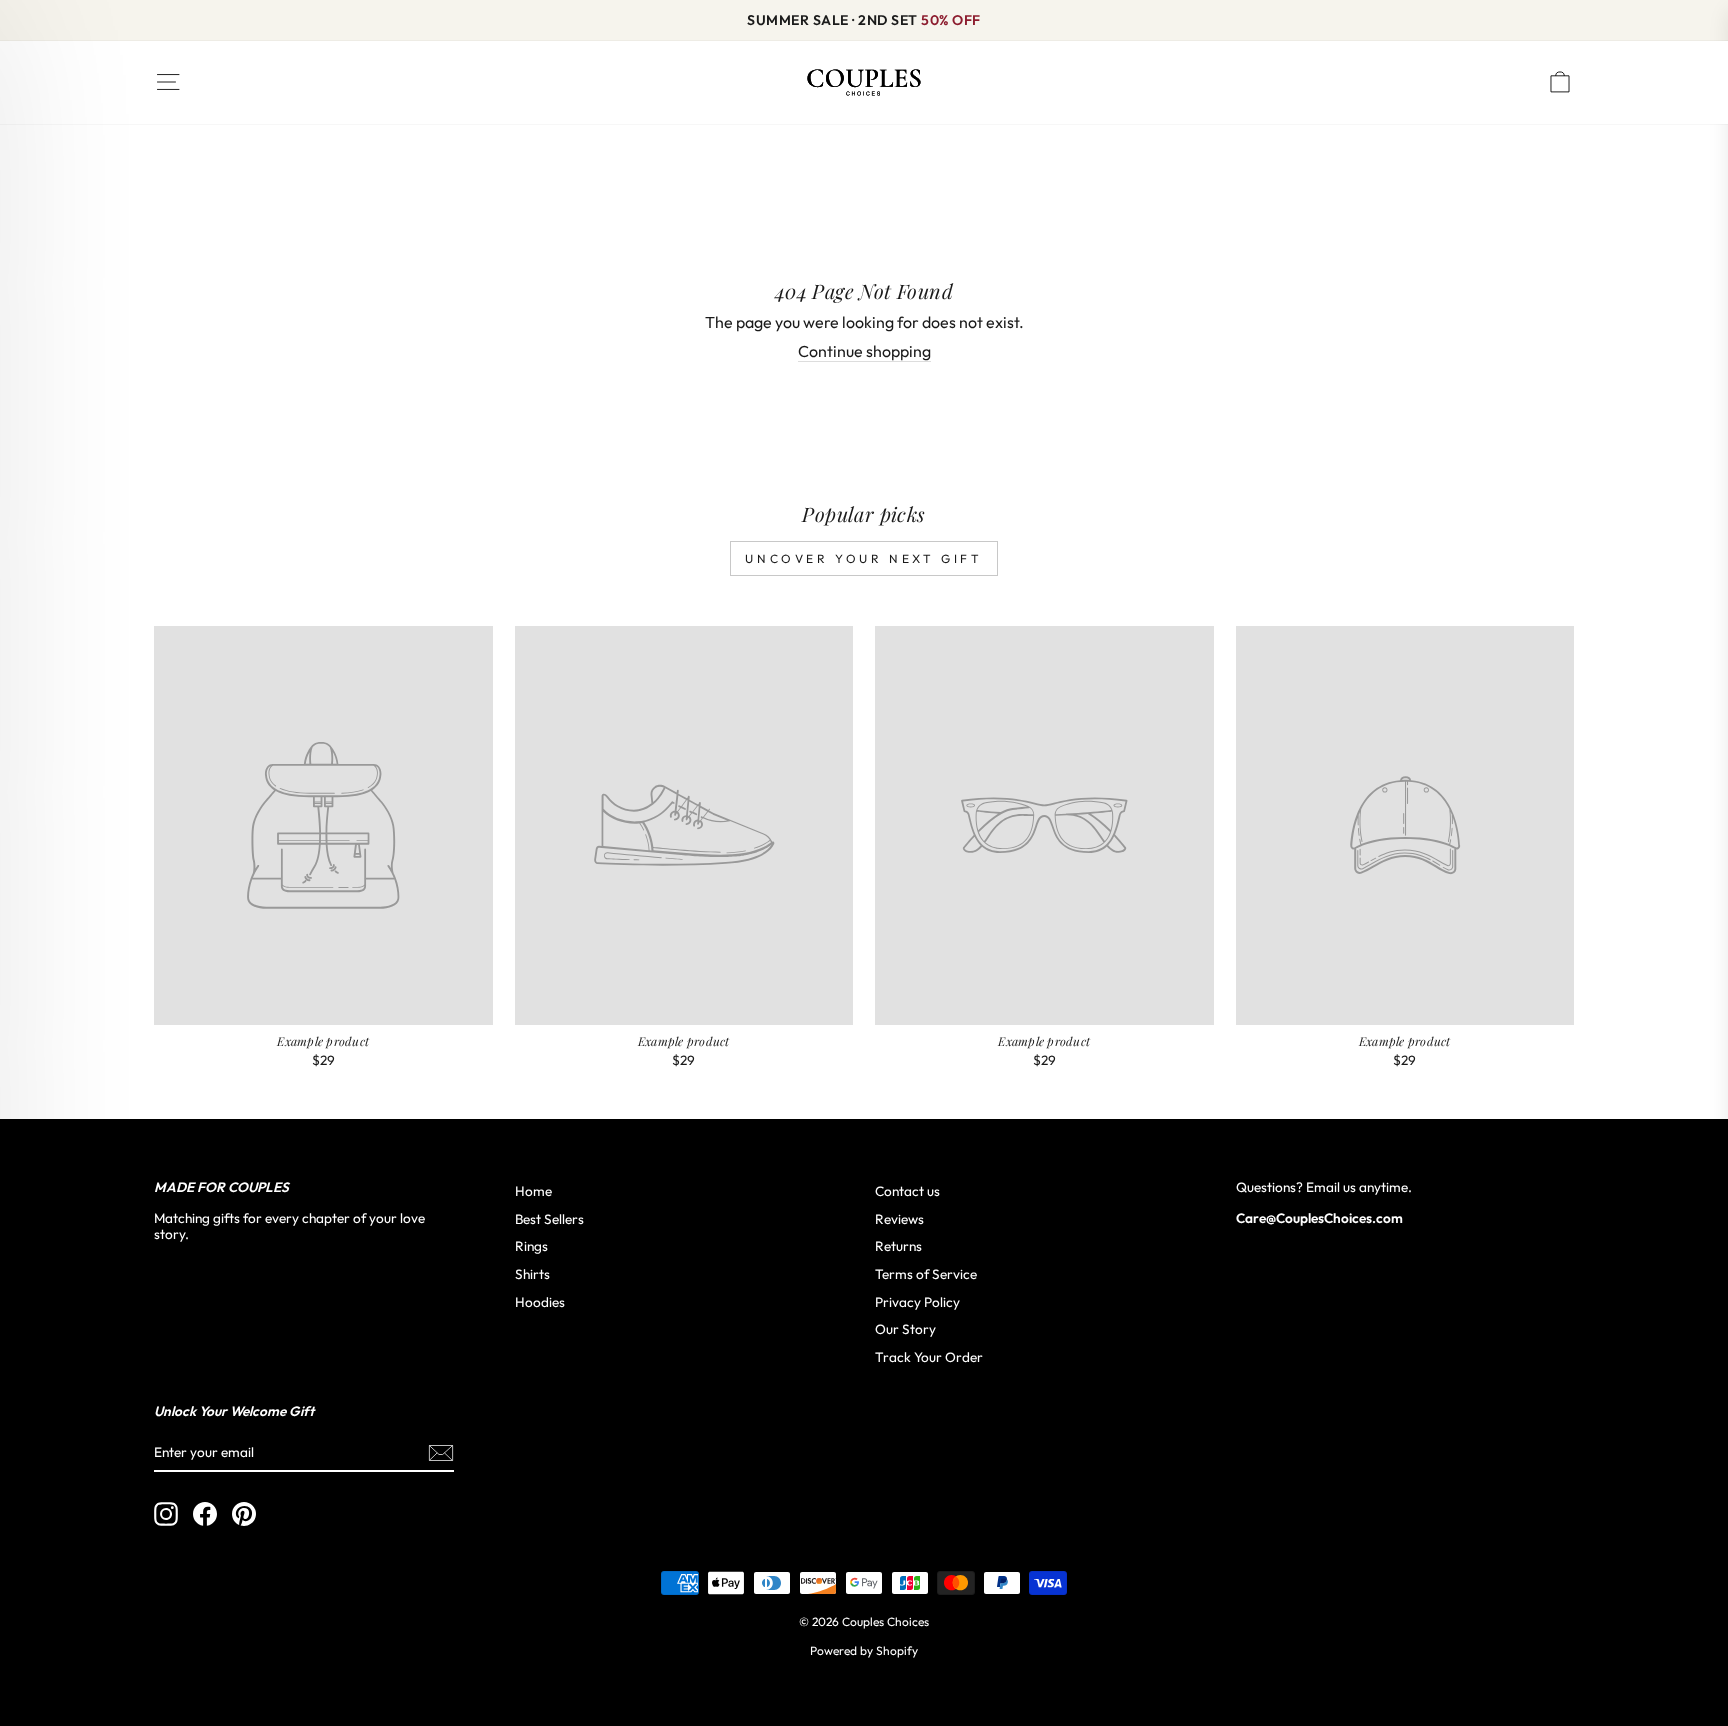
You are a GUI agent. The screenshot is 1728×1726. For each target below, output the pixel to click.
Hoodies (540, 1302)
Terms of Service (926, 1274)
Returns (898, 1246)
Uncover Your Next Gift (863, 558)
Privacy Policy (917, 1302)
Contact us (907, 1191)
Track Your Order (929, 1357)
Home (533, 1191)
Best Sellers (549, 1219)
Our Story (905, 1329)
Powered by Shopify (864, 1650)
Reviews (899, 1219)
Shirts (532, 1274)
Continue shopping (864, 351)
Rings (531, 1246)
